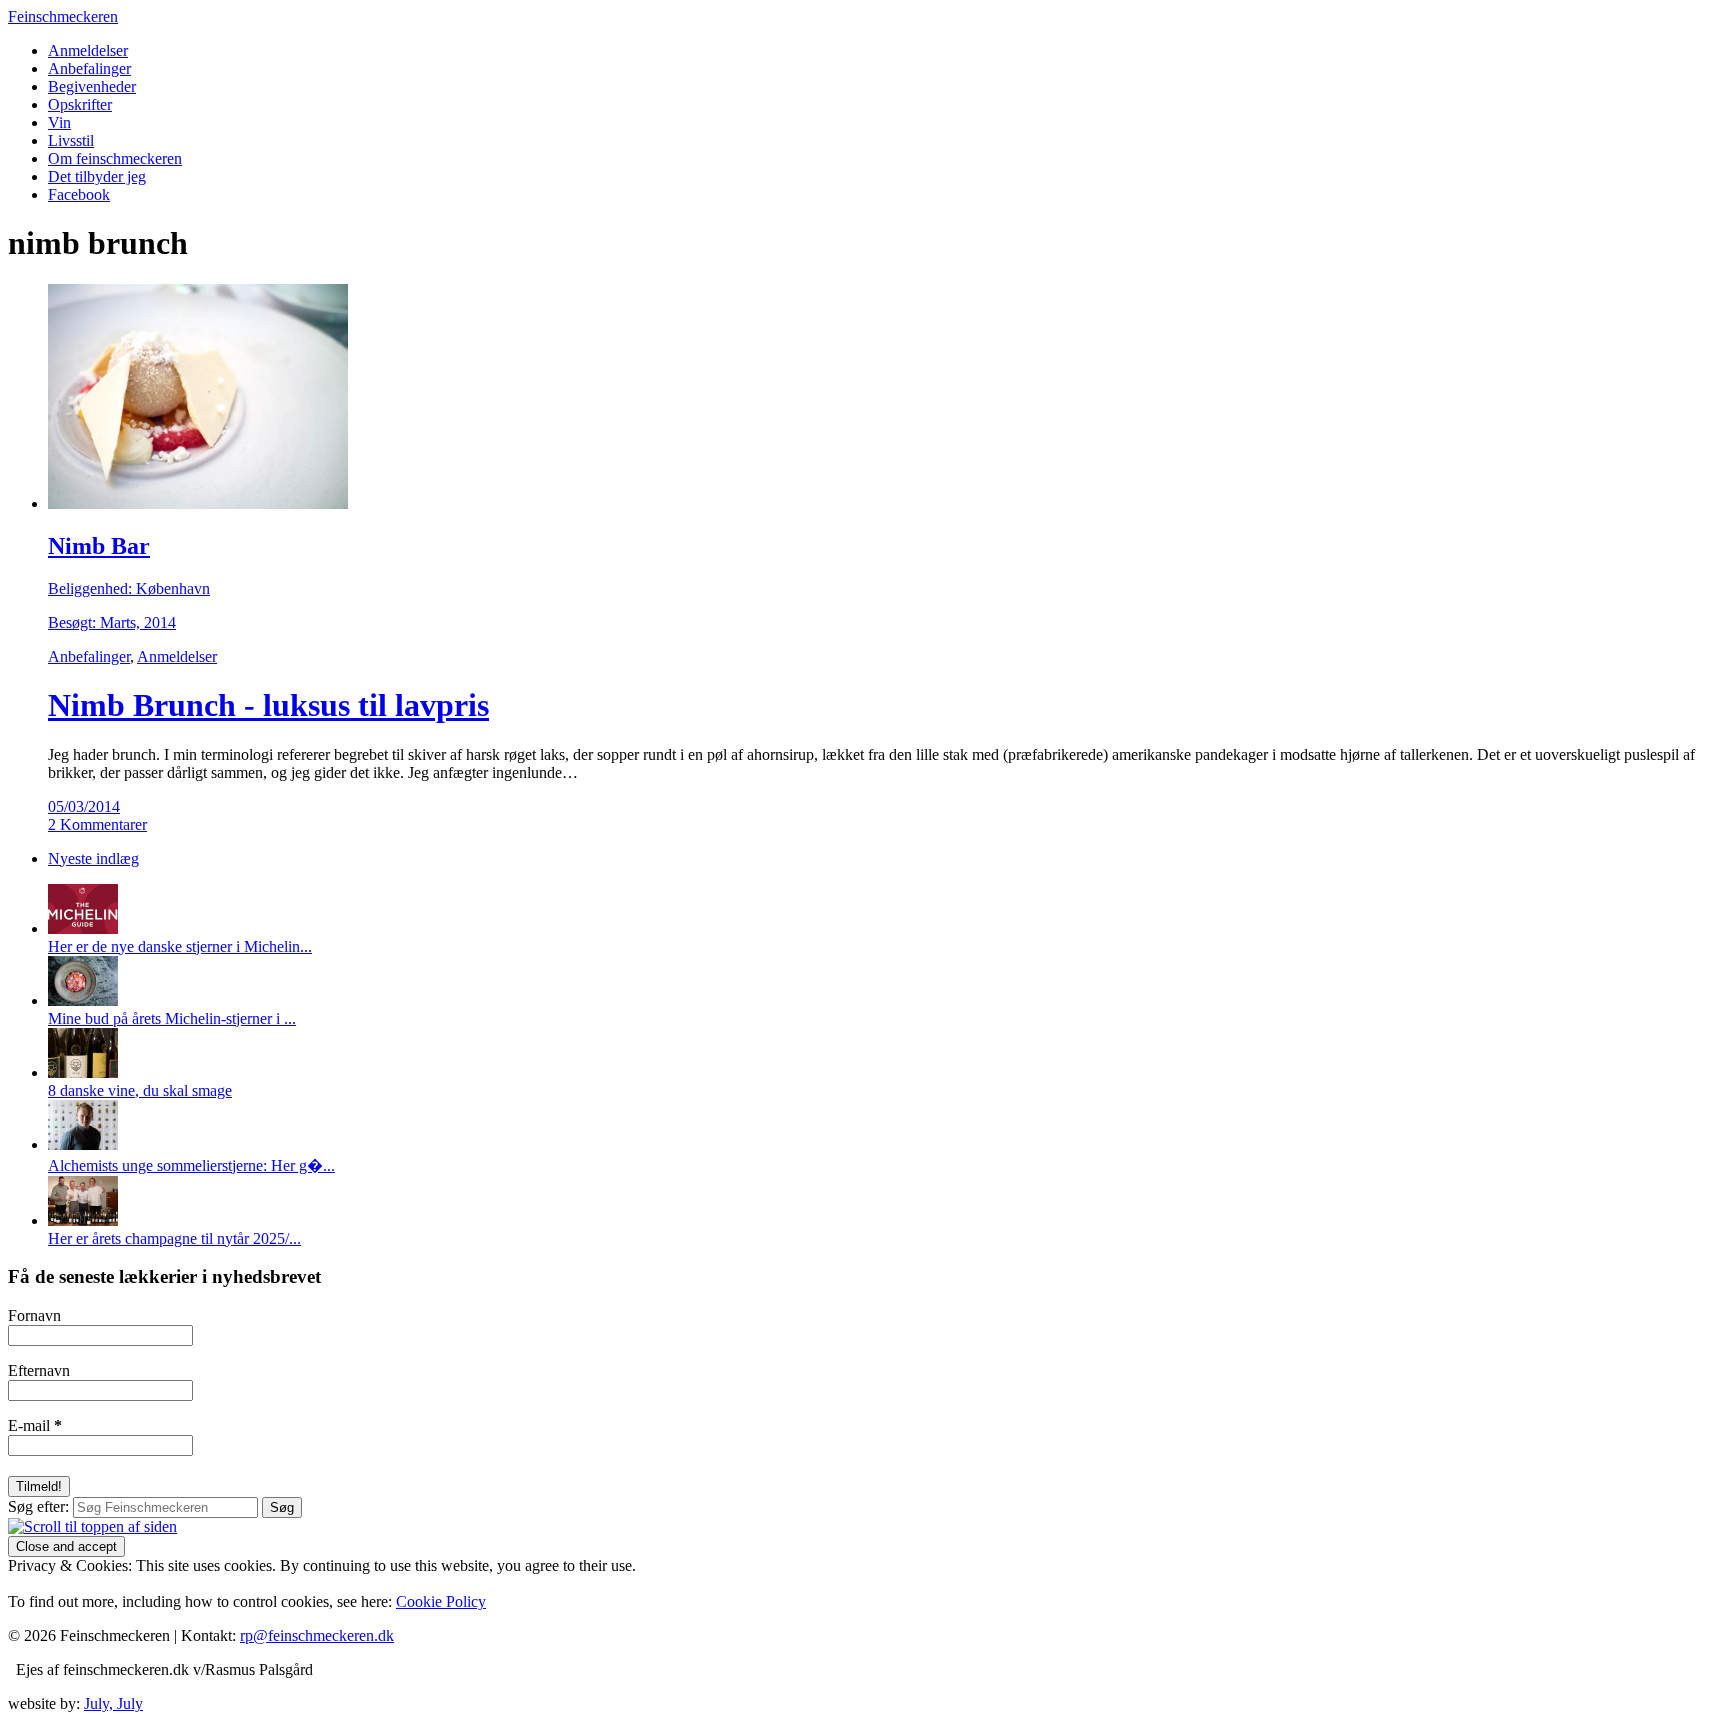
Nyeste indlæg (93, 858)
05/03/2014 (84, 806)
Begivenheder (92, 86)
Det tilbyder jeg (97, 176)
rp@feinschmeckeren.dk (317, 1635)
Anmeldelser (88, 50)
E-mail (35, 1425)
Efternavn (39, 1370)
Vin (59, 122)
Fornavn (34, 1315)
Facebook (79, 194)
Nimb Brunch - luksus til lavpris (268, 705)
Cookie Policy (441, 1601)
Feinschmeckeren (63, 16)
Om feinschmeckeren (115, 158)
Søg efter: (38, 1506)
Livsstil (71, 140)
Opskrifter (80, 104)
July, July (113, 1703)
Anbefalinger (89, 68)
